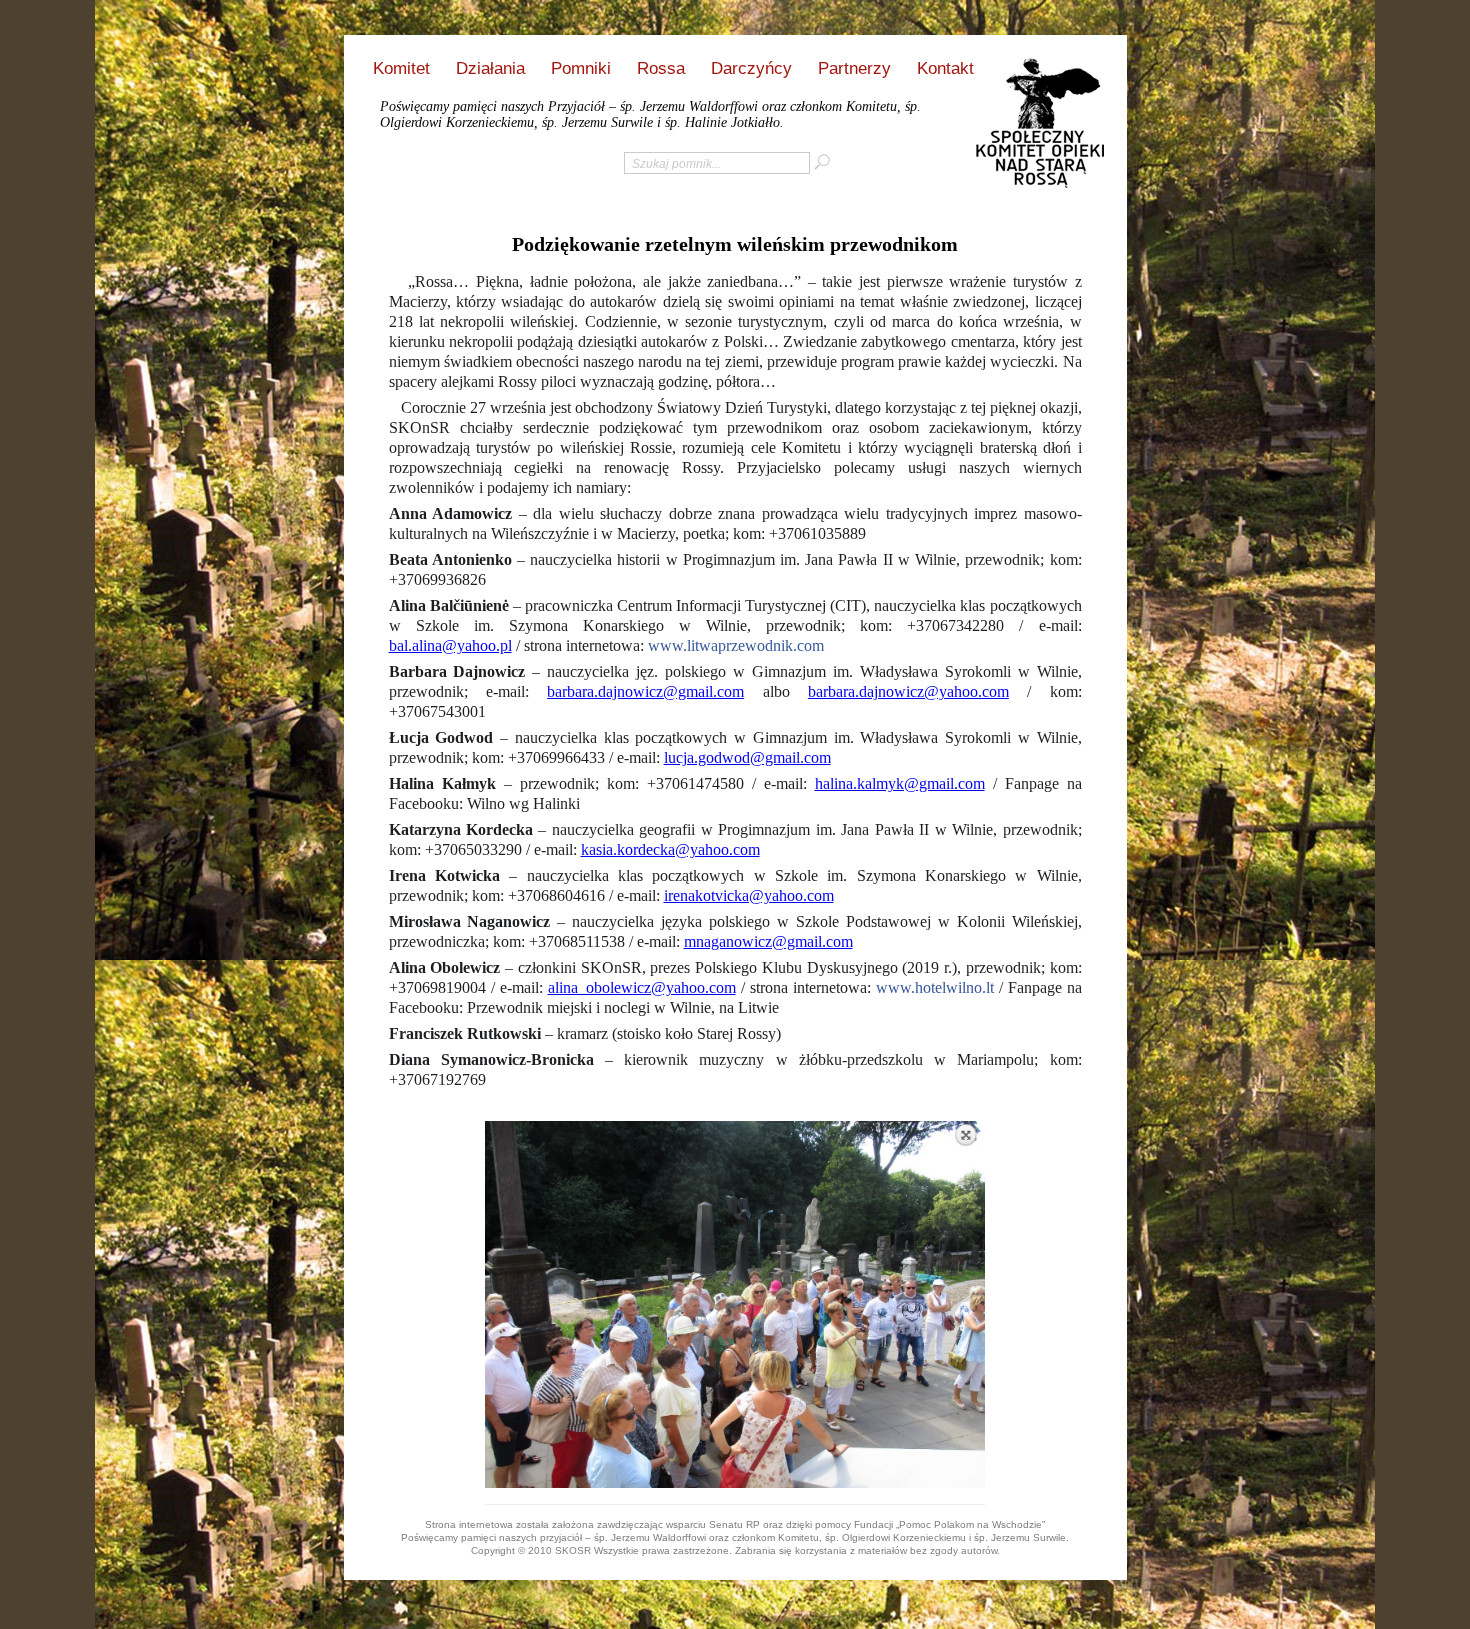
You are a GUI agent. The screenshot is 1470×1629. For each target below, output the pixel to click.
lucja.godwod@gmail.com (747, 757)
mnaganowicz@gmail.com (768, 941)
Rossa (661, 68)
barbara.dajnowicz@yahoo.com (908, 691)
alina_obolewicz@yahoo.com (642, 987)
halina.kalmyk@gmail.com (900, 783)
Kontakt (945, 68)
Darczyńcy (751, 68)
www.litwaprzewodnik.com (736, 645)
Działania (490, 68)
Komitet (401, 68)
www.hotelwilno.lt (935, 987)
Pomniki (581, 68)
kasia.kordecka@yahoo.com (670, 849)
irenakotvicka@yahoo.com (749, 895)
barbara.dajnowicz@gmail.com (645, 691)
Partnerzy (854, 68)
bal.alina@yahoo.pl (450, 645)
